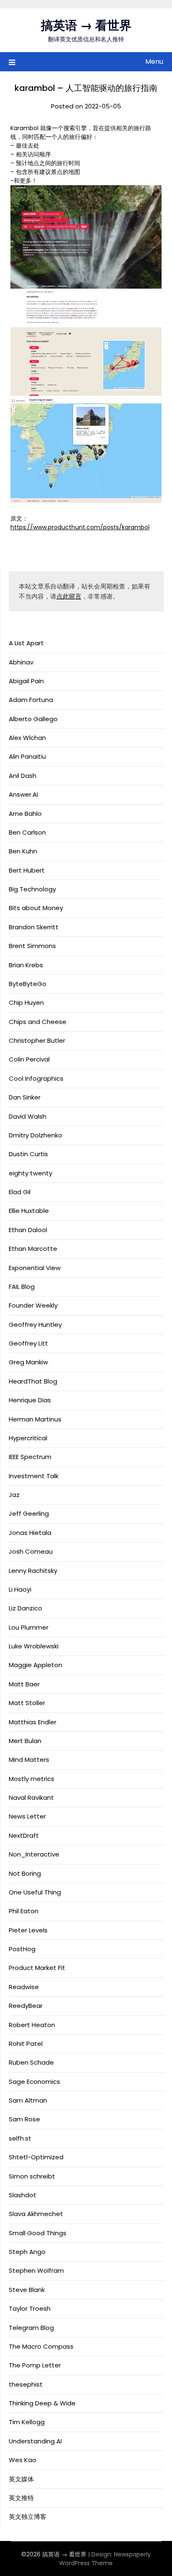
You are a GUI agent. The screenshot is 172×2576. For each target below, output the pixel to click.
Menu (154, 62)
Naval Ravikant (31, 1797)
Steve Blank (27, 2290)
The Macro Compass (41, 2346)
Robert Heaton (32, 2025)
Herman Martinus (35, 1419)
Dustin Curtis (28, 1154)
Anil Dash (23, 776)
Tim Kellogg (27, 2422)
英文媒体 (21, 2479)
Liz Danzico (25, 1608)
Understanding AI (35, 2441)
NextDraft (24, 1835)
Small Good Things (38, 2233)
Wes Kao (23, 2460)
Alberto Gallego (33, 719)
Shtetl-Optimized (36, 2157)
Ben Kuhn (23, 851)
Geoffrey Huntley (35, 1324)
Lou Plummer (29, 1627)
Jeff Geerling (29, 1513)
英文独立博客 (28, 2517)
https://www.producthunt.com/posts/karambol (80, 527)
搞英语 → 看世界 (86, 25)
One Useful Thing (35, 1892)
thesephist (26, 2384)
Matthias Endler (33, 1722)
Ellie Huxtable (29, 1211)
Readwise (24, 1987)
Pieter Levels (28, 1930)
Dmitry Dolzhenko (35, 1135)
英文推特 (21, 2498)
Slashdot (23, 2195)
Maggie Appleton (35, 1665)
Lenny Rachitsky (33, 1571)
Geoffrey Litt (28, 1343)
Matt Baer (24, 1684)
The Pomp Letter (35, 2365)
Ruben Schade (31, 2062)
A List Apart (26, 643)
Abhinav (21, 662)
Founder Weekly (33, 1305)
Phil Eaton (24, 1911)
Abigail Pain (26, 681)
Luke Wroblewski (34, 1646)
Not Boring (25, 1873)
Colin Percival (29, 1059)
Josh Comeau (31, 1551)
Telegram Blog (31, 2328)
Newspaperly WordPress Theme (105, 2559)
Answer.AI (23, 794)
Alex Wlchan (27, 738)
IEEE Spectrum (30, 1457)
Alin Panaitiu (27, 756)
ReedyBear (26, 2006)
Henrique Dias (30, 1400)
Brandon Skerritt (34, 927)
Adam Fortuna (31, 700)
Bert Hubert (27, 870)
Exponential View (35, 1268)
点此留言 (69, 596)
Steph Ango (27, 2252)
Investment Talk (34, 1476)
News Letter (27, 1816)
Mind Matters (29, 1760)
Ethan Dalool (28, 1230)
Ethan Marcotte (33, 1249)
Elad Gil (20, 1192)
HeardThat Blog (33, 1381)
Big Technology (32, 889)
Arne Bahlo (25, 814)
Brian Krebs (26, 965)
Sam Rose (24, 2119)
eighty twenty (30, 1173)
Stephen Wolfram (36, 2270)
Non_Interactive (34, 1854)
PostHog (22, 1949)
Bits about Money (36, 908)
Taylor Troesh (30, 2308)
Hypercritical (28, 1438)
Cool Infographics (36, 1078)
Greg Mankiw (28, 1362)
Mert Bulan (25, 1741)
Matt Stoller (27, 1703)
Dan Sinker (25, 1097)
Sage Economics (34, 2082)
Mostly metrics (32, 1779)
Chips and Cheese (38, 1022)
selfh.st (20, 2138)
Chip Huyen (26, 1002)
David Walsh (28, 1116)
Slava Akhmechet (36, 2214)
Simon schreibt (32, 2176)
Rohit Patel (26, 2044)
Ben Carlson (27, 832)
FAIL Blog (22, 1287)
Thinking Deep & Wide (42, 2403)
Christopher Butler (37, 1040)
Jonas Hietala (30, 1533)
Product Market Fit (37, 1968)
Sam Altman (28, 2100)
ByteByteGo (28, 984)
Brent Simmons (32, 946)
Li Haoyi (20, 1589)
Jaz (14, 1495)
